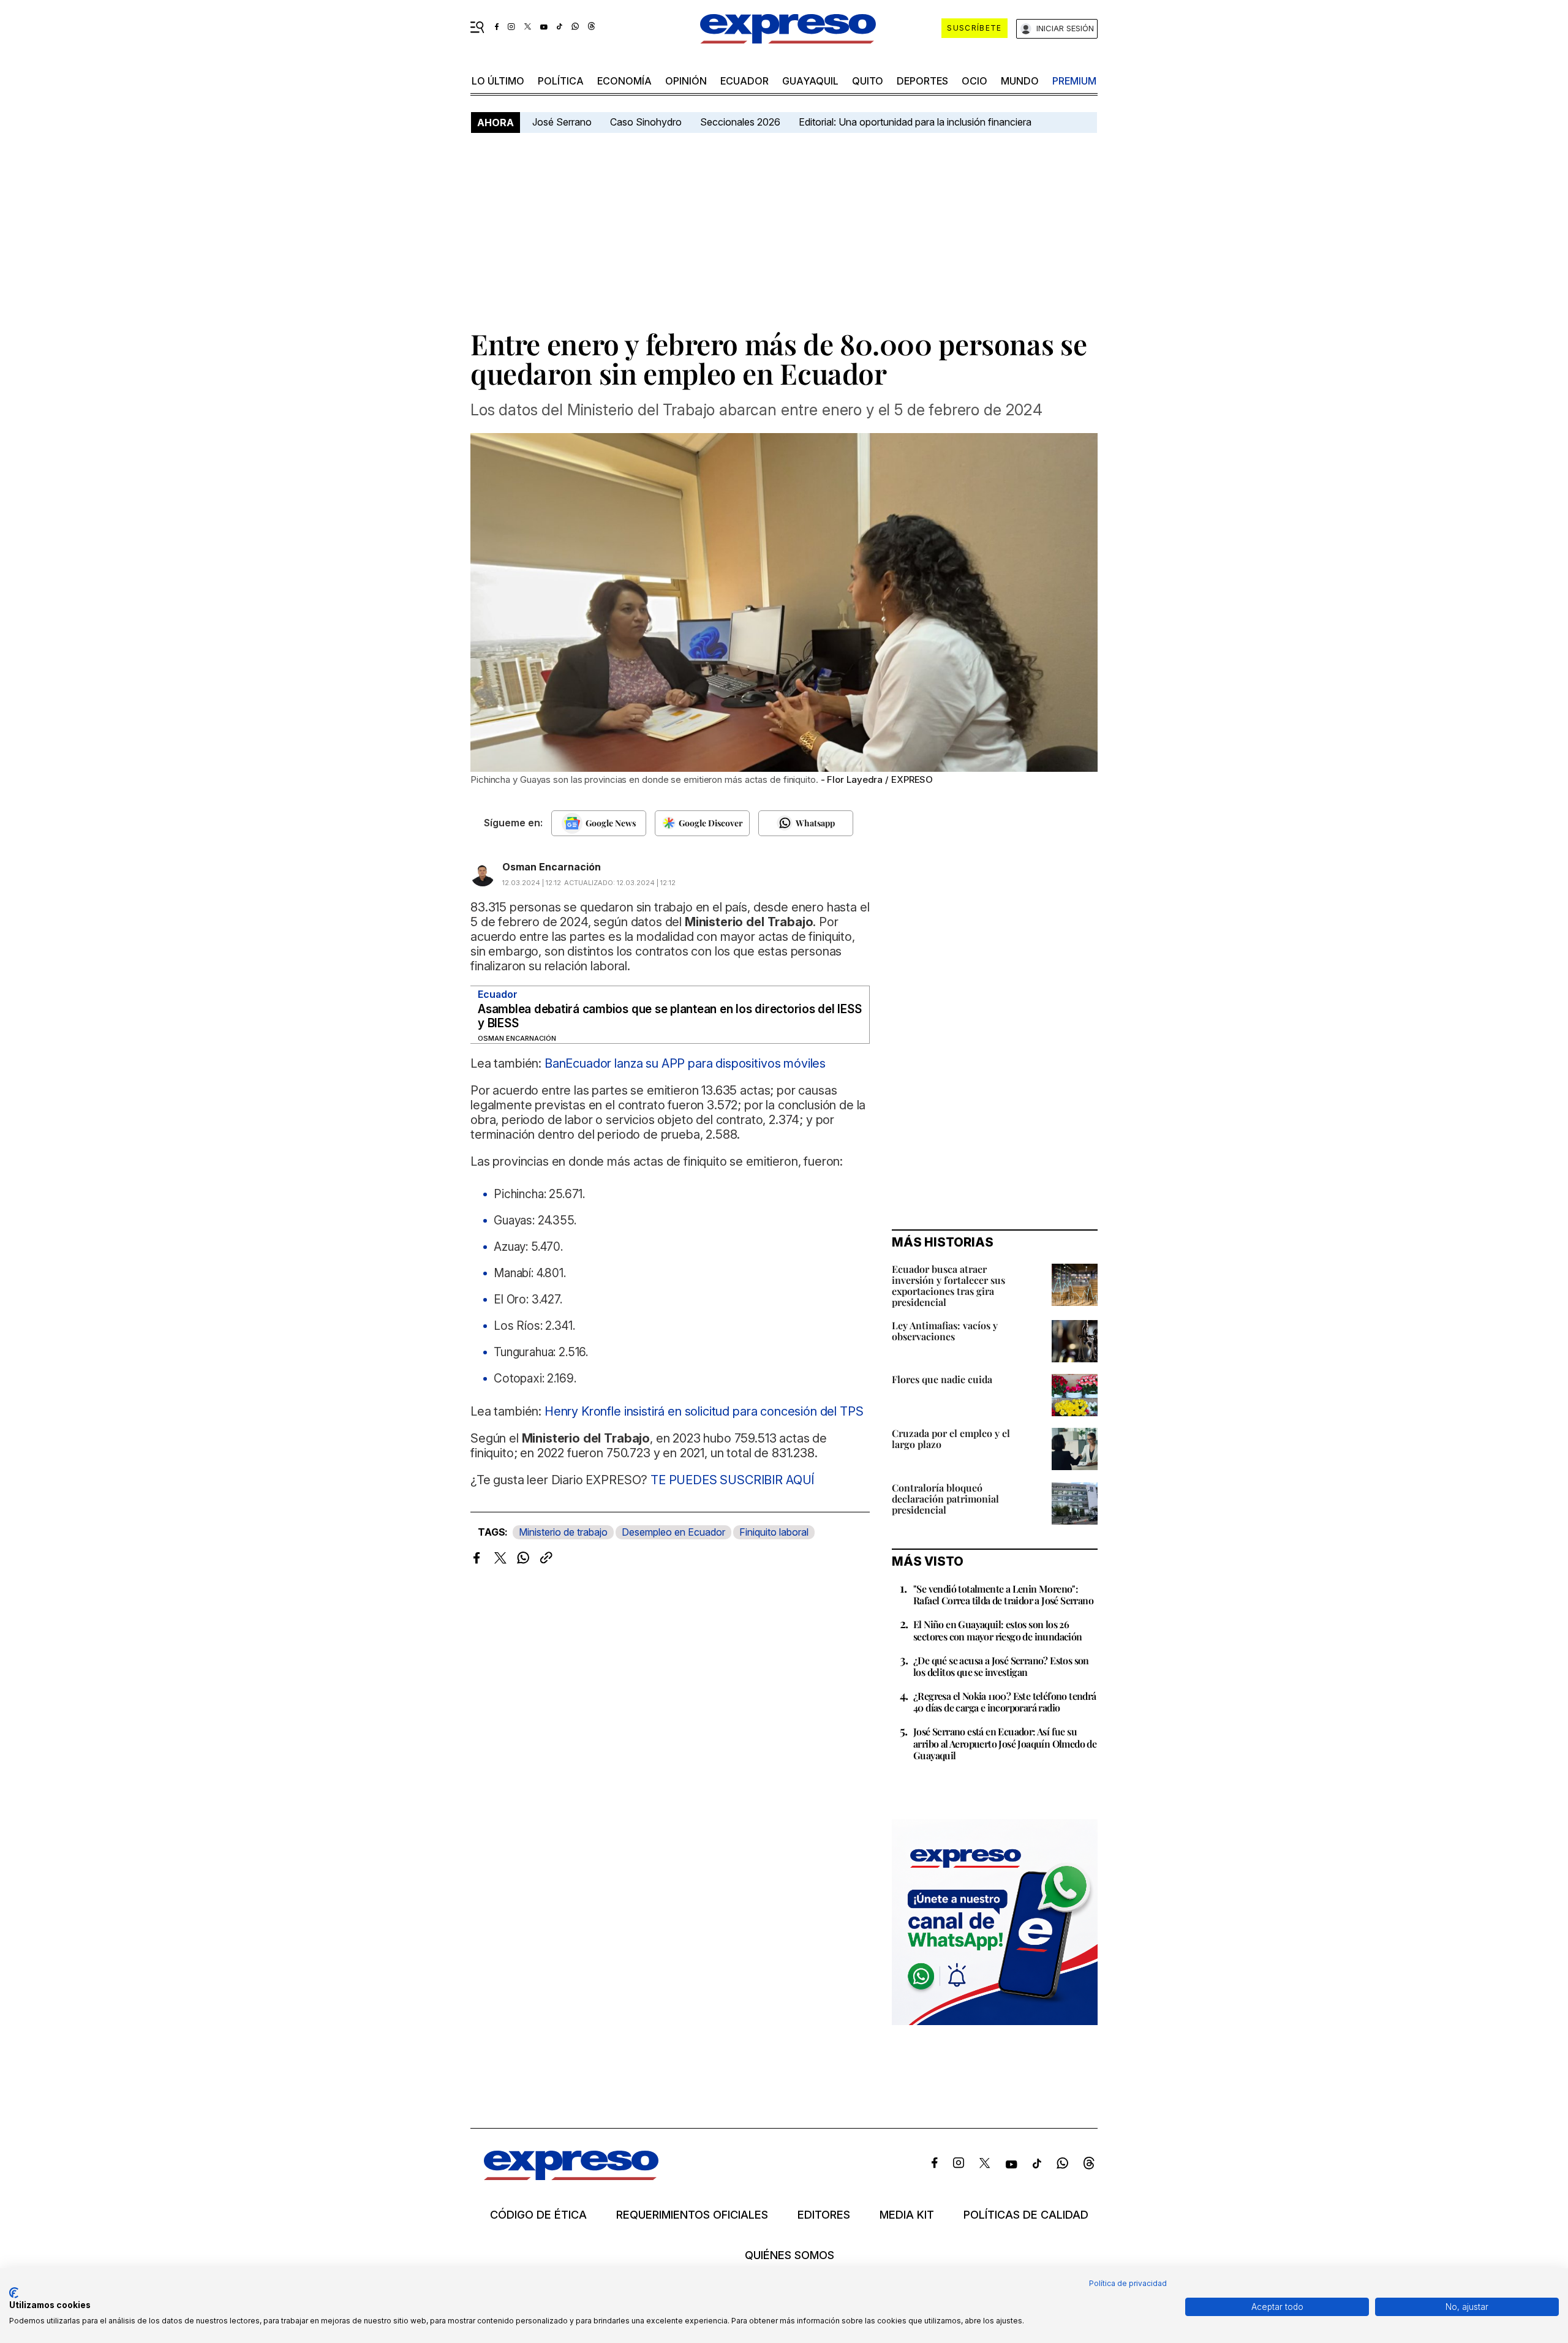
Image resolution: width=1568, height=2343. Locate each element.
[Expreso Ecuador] (571, 2176)
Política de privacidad (1128, 2283)
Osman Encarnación (552, 867)
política (561, 81)
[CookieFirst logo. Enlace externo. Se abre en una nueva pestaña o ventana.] (14, 2293)
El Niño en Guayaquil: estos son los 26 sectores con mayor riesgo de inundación (998, 1630)
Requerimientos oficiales (692, 2215)
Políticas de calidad (1026, 2215)
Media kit (907, 2215)
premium (1074, 81)
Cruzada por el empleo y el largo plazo (951, 1439)
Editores (824, 2215)
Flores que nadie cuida (942, 1379)
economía (624, 81)
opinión (686, 81)
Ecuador (744, 81)
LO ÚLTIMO (498, 81)
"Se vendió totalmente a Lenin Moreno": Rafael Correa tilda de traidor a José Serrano (1003, 1594)
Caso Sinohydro (646, 122)
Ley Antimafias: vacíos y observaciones (945, 1331)
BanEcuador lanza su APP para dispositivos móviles (685, 1063)
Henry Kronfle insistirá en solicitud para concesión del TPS (704, 1411)
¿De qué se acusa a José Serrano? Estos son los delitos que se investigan (1001, 1666)
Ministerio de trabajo (563, 1532)
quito (868, 81)
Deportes (922, 81)
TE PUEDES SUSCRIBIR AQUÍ (732, 1480)
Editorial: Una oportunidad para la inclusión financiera (916, 122)
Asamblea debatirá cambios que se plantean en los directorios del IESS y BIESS (669, 1016)
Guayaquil (810, 81)
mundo (1020, 81)
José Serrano (562, 122)
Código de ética (538, 2215)
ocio (974, 81)
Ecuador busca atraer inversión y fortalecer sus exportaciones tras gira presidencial (948, 1285)
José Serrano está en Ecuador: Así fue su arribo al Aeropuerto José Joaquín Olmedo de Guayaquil (1005, 1743)
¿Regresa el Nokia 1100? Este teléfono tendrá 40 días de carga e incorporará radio (1005, 1702)
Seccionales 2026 (740, 122)
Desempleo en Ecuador (673, 1532)
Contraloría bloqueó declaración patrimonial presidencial (945, 1499)
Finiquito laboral (774, 1532)
